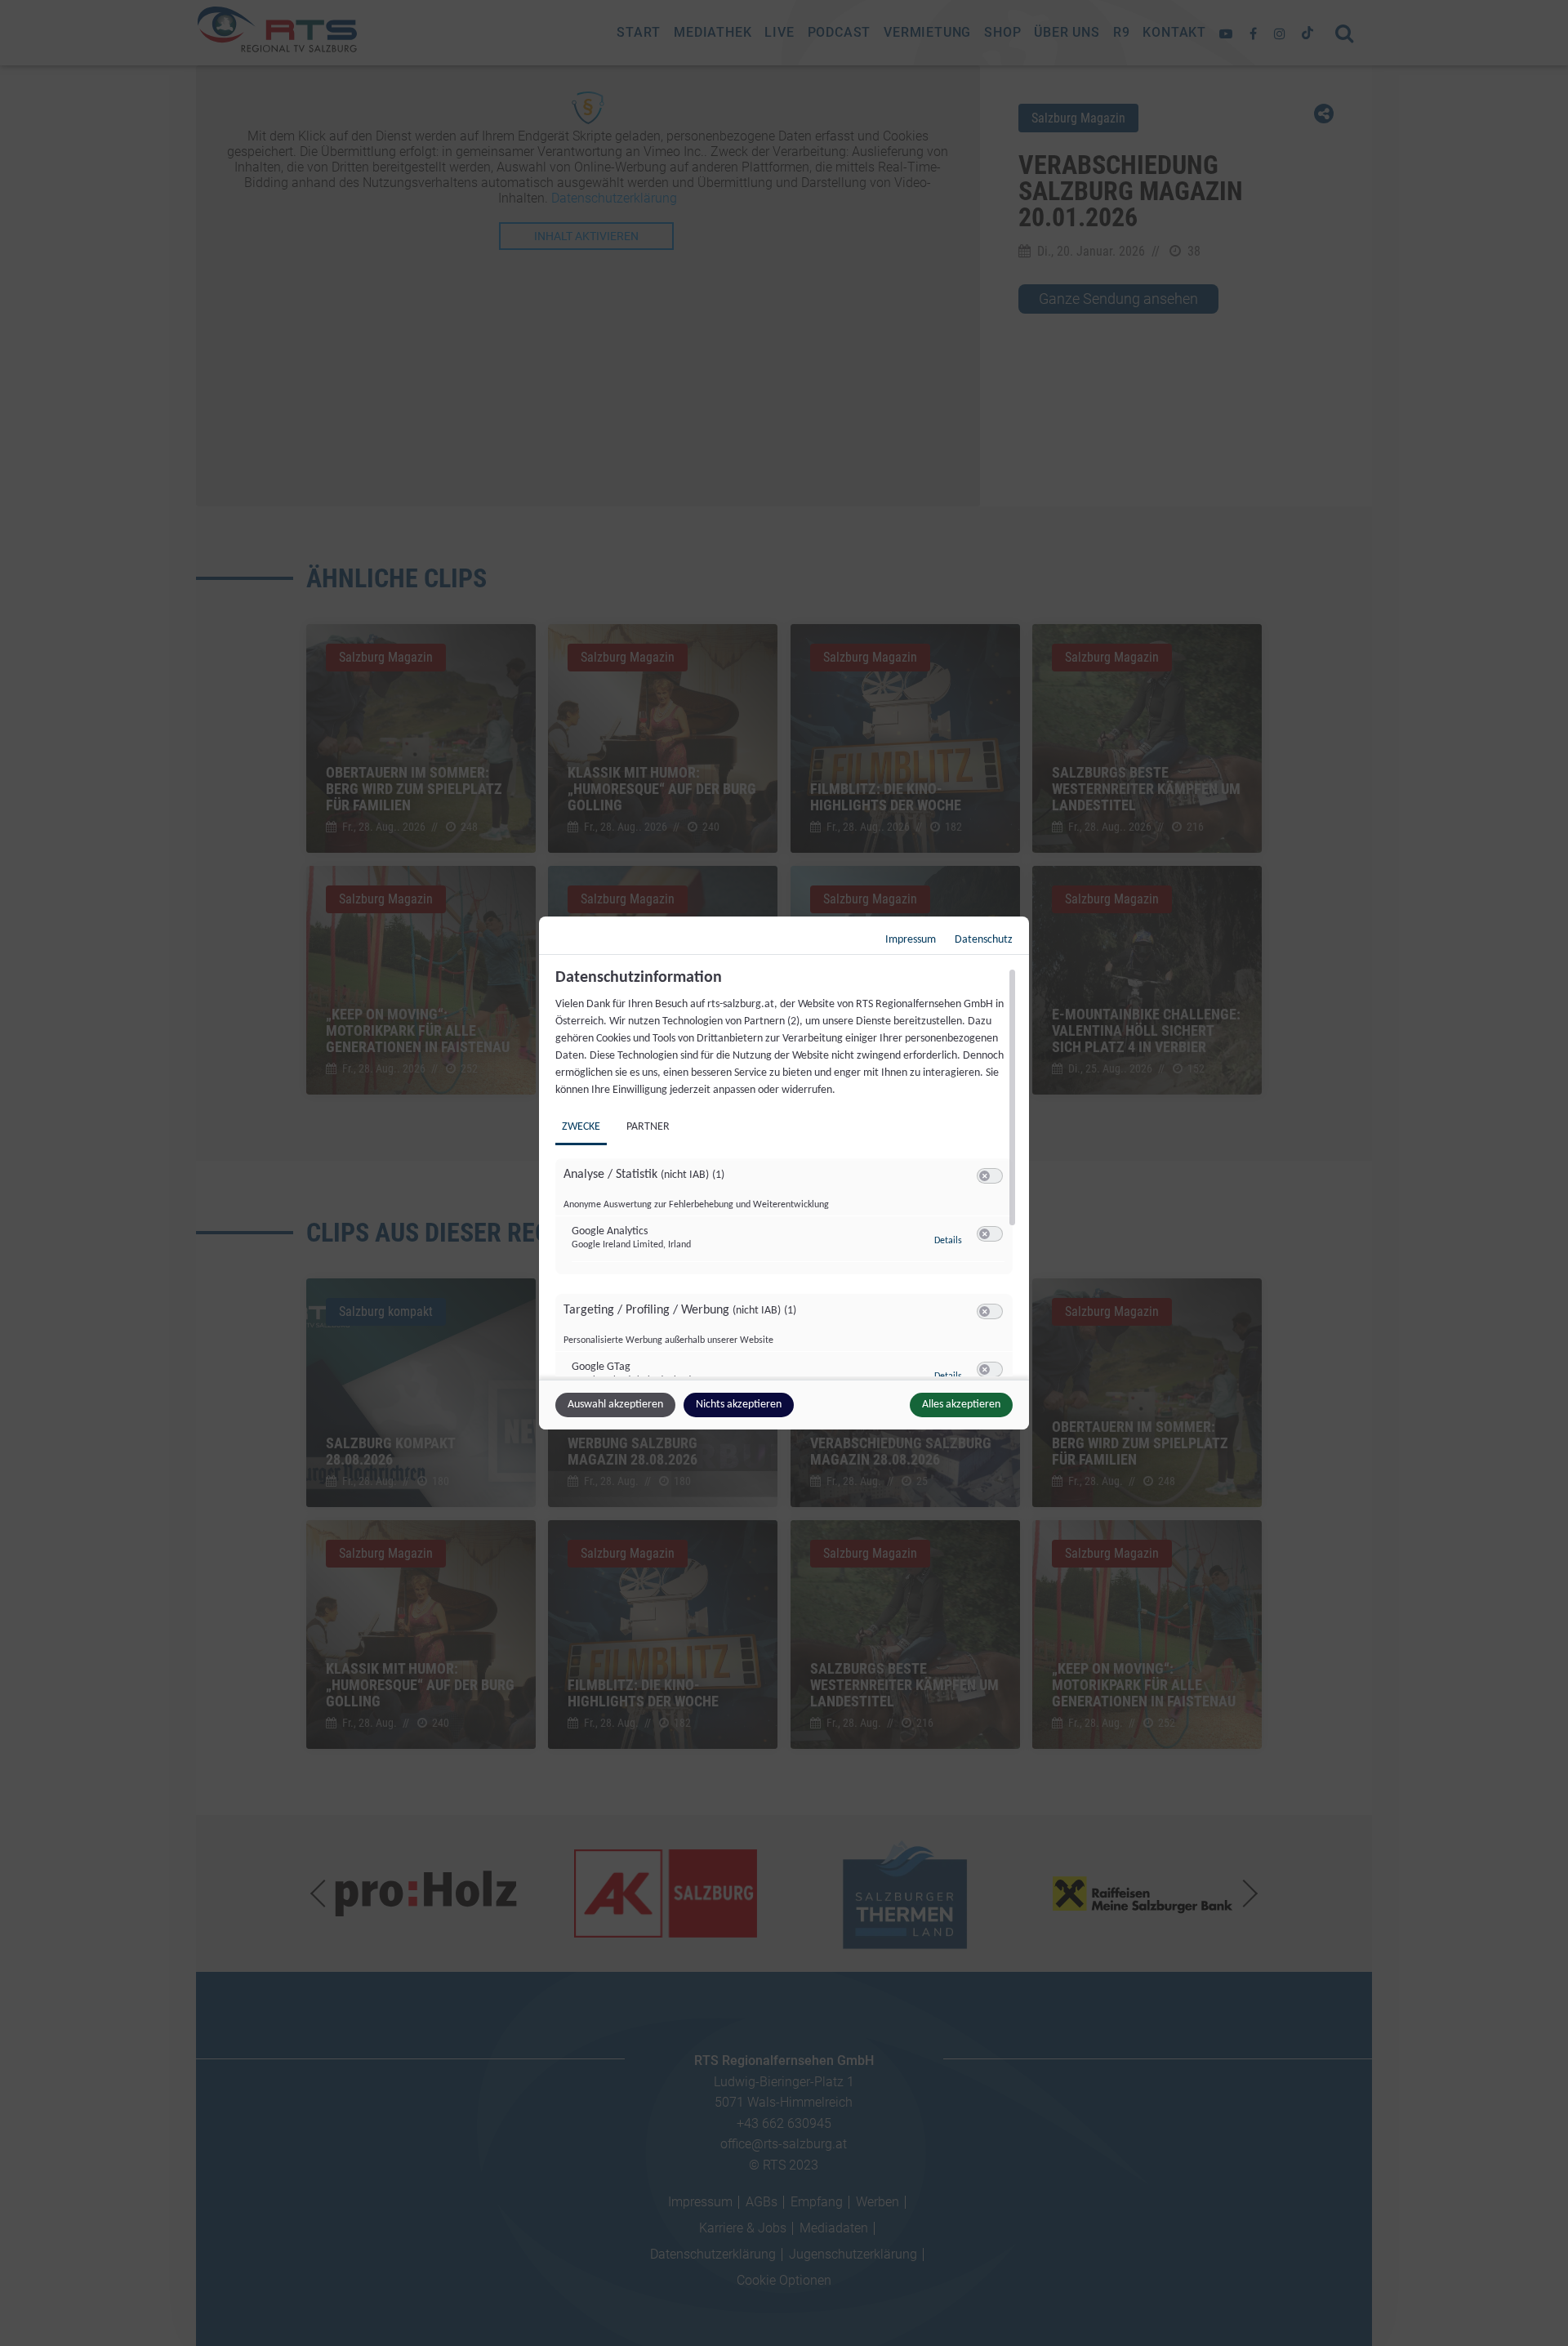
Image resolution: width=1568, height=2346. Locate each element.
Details (948, 1241)
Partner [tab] (648, 1127)
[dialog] (784, 1173)
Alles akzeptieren (961, 1405)
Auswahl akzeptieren (615, 1405)
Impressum (911, 940)
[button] (984, 1176)
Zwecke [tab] (581, 1127)
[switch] (990, 1176)
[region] (786, 1172)
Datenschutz (984, 940)
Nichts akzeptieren (739, 1405)
